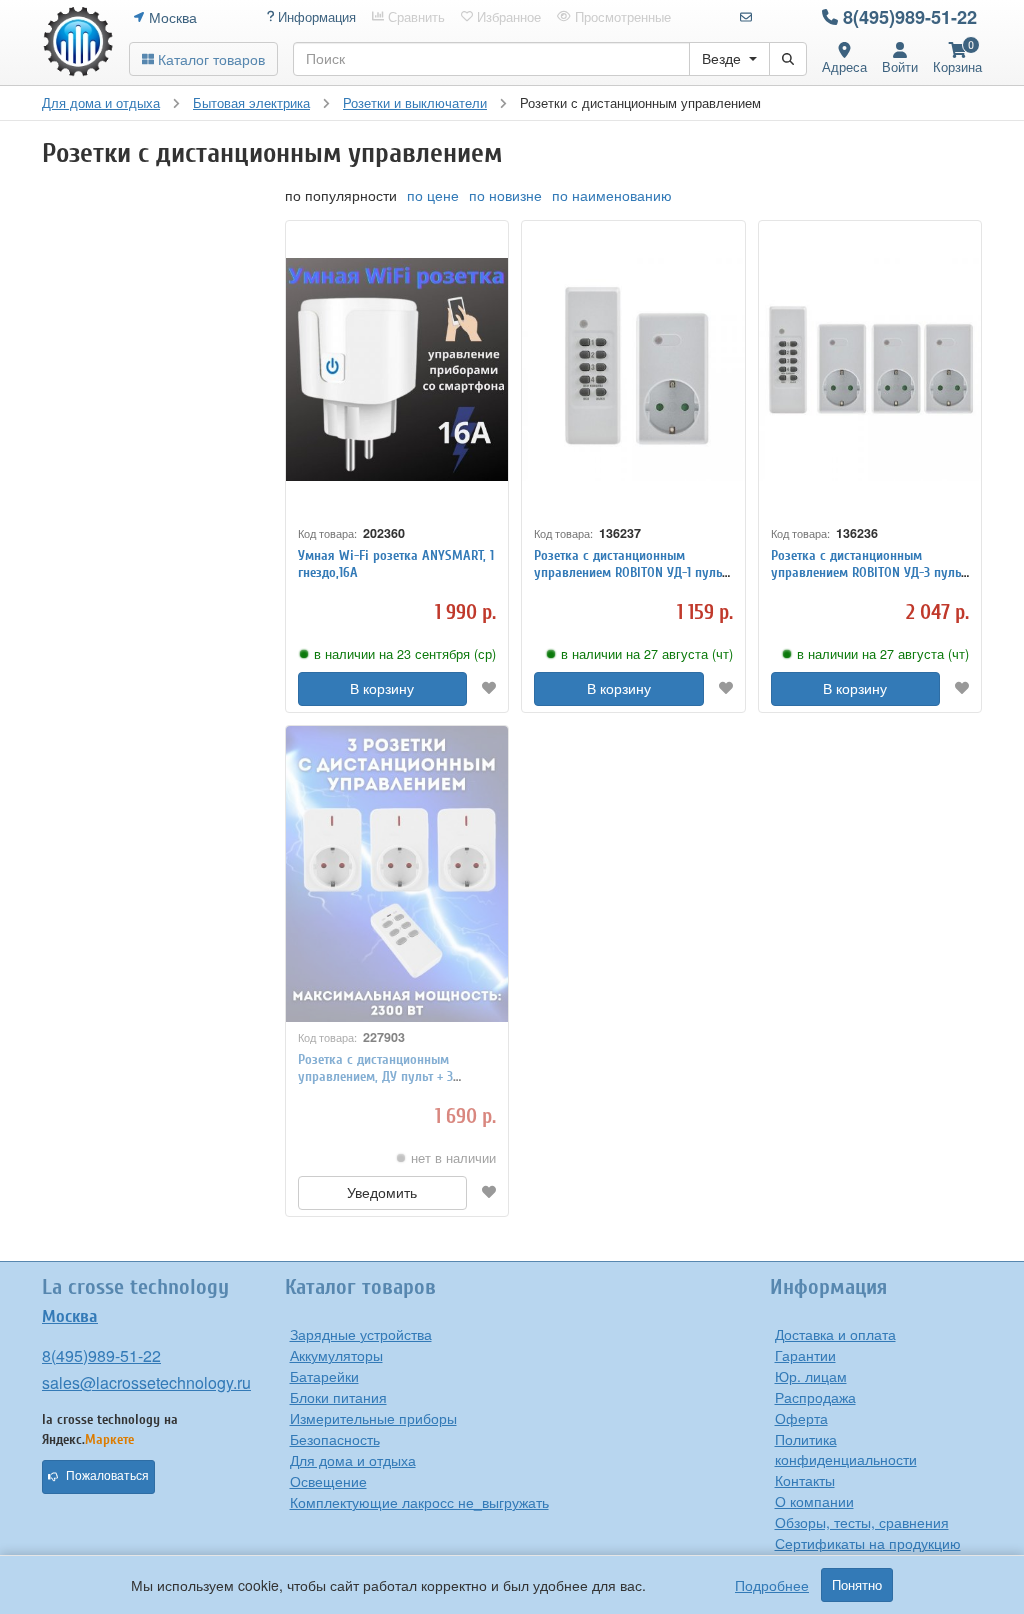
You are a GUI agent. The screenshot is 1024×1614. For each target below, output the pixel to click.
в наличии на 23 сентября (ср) (405, 654)
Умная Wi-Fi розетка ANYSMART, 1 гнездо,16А (396, 564)
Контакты (805, 1480)
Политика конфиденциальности (846, 1449)
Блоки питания (338, 1397)
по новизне (505, 195)
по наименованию (612, 195)
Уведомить (382, 1193)
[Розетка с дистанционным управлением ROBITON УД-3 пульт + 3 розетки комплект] (870, 369)
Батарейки (324, 1376)
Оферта (801, 1418)
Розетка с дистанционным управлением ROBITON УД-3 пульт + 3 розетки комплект (868, 572)
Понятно (857, 1585)
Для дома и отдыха (353, 1460)
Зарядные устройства (361, 1334)
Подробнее (772, 1585)
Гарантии (805, 1355)
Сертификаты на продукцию (868, 1543)
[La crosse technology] (78, 42)
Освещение (328, 1481)
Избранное (507, 17)
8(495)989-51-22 (910, 17)
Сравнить (414, 17)
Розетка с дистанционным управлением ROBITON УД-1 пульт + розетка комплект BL (630, 572)
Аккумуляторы (336, 1355)
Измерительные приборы (373, 1418)
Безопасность (335, 1439)
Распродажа (815, 1397)
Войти (900, 66)
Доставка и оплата (835, 1334)
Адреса (844, 66)
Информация (315, 17)
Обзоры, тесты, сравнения (862, 1522)
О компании (814, 1501)
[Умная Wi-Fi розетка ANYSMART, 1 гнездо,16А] (397, 369)
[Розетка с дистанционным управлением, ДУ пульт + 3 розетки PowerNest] (397, 874)
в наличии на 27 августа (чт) (647, 654)
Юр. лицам (811, 1376)
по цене (433, 195)
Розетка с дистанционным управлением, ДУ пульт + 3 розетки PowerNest (375, 1076)
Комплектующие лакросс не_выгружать (419, 1502)
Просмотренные (621, 17)
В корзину (382, 689)
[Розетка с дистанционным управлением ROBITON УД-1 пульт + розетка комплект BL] (633, 369)
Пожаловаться (107, 1476)
